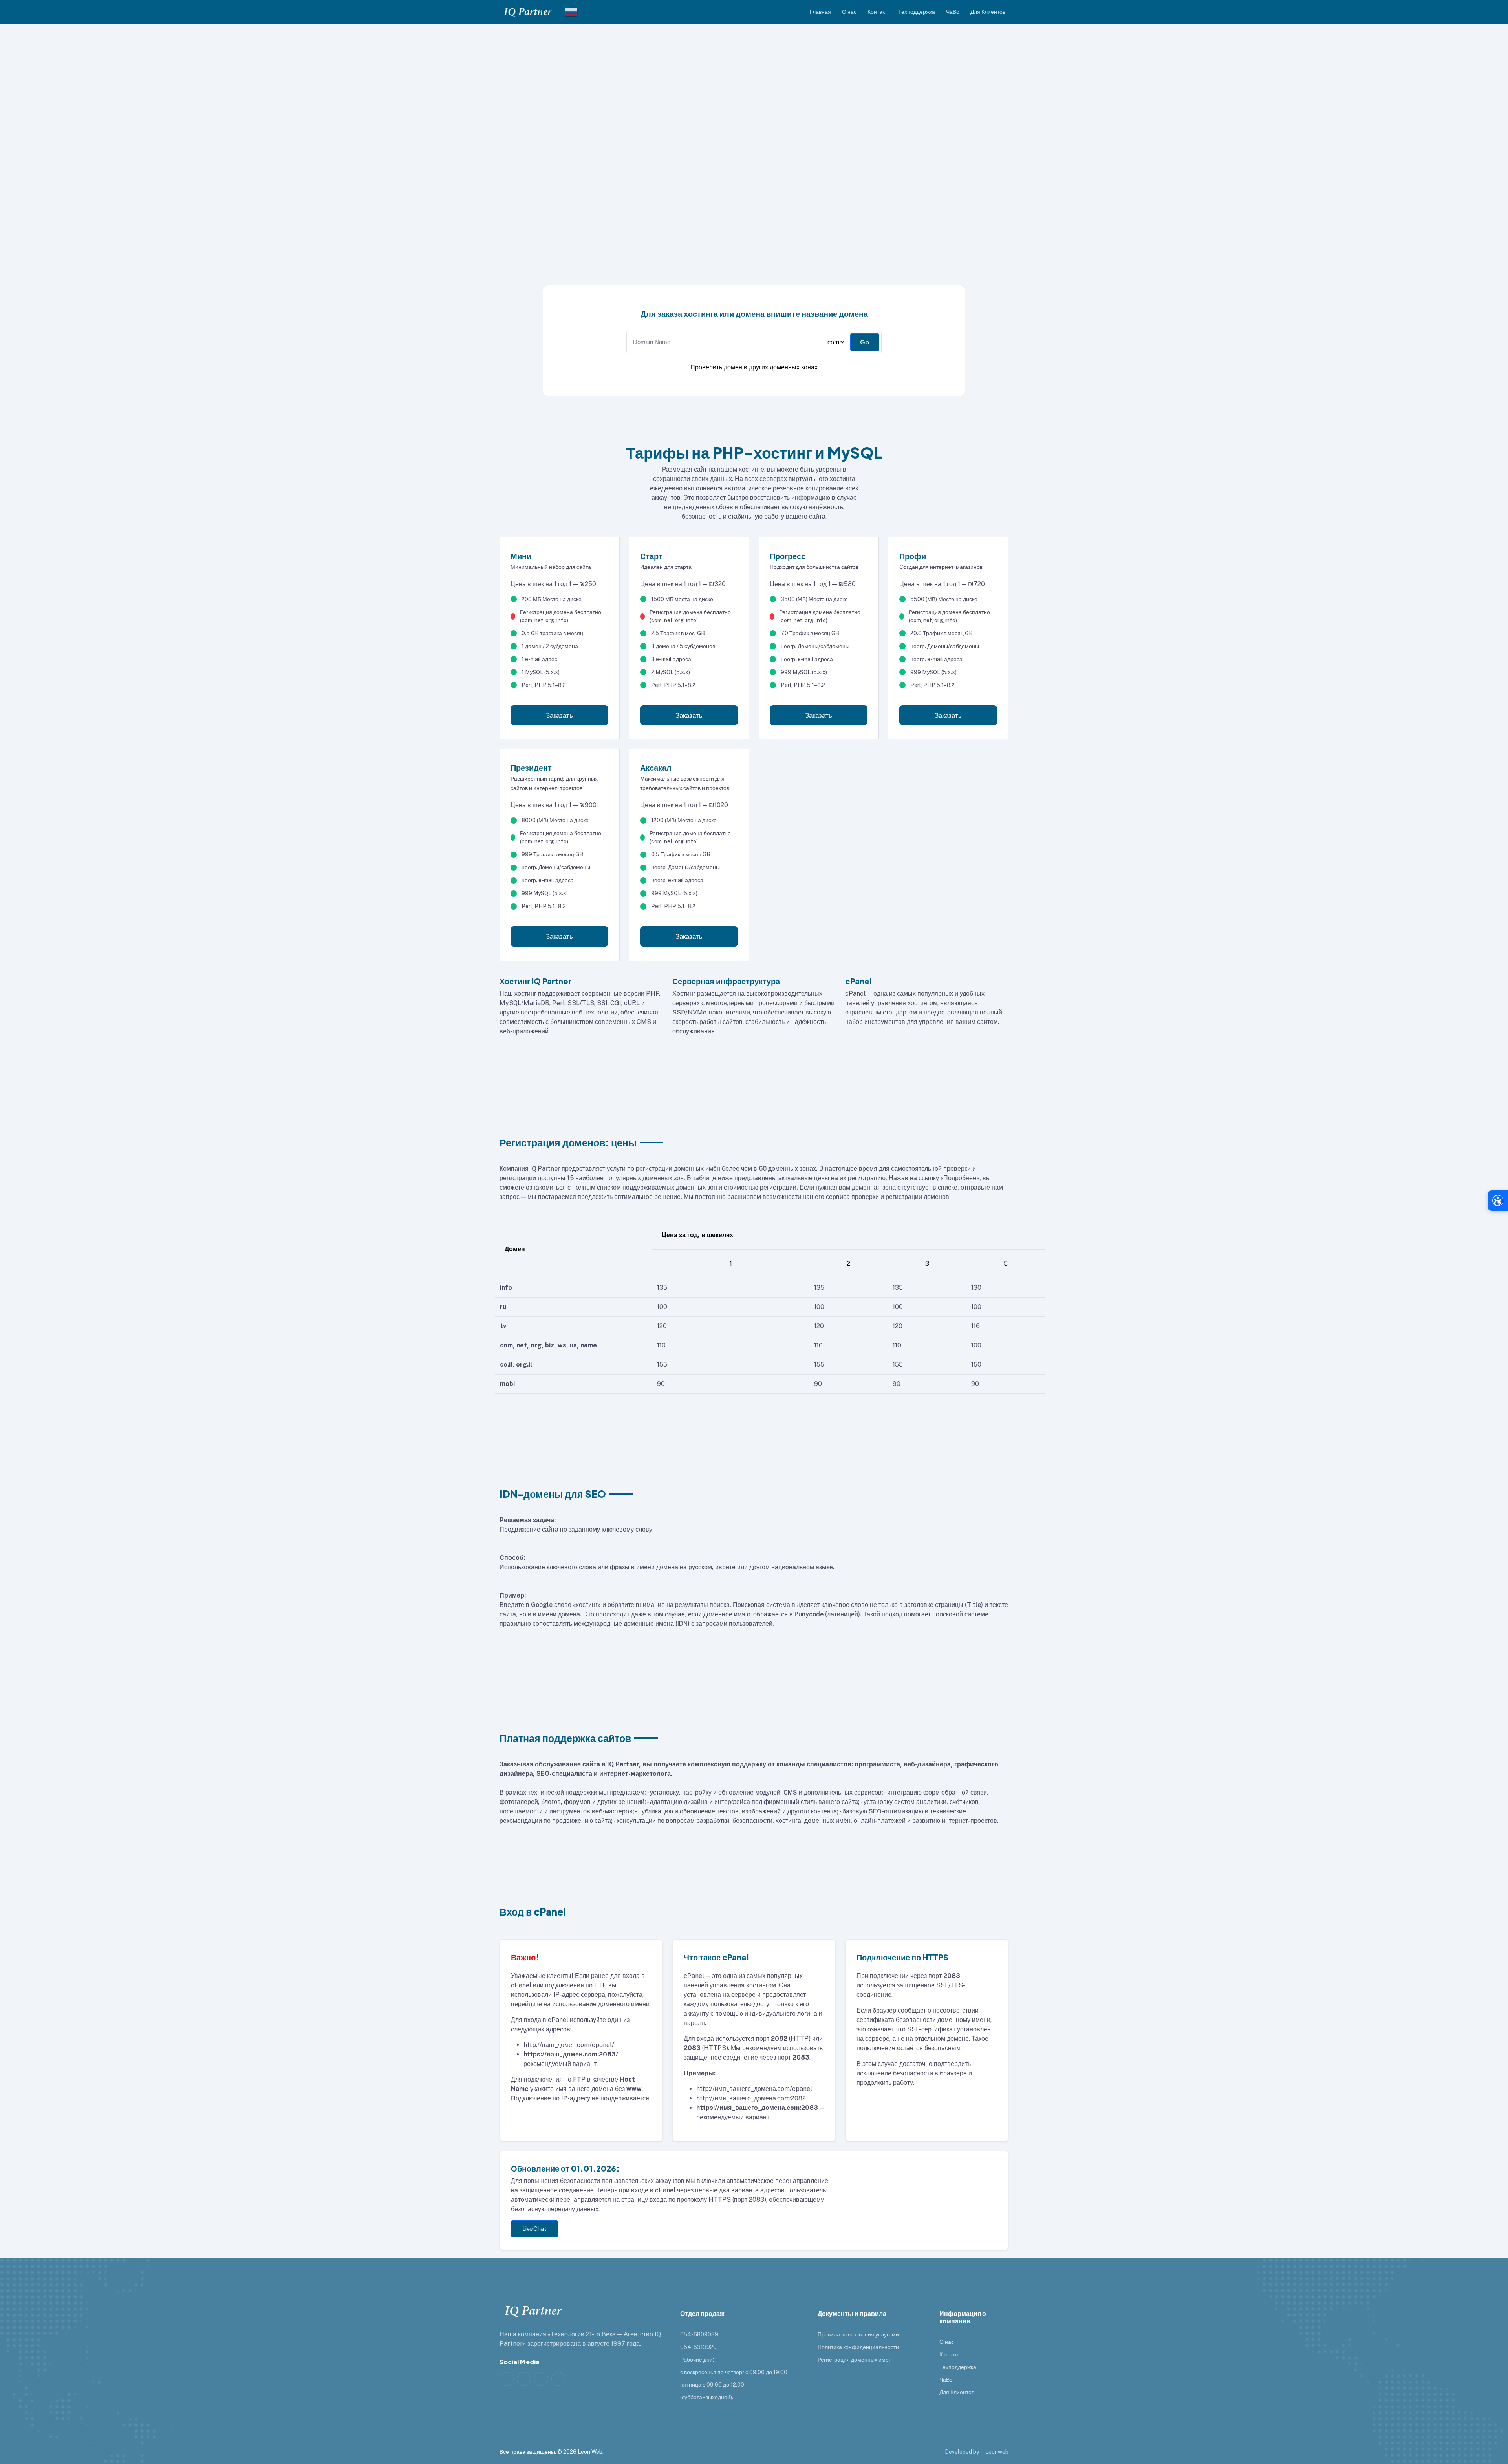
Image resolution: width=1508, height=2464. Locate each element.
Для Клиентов (988, 12)
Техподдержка (917, 12)
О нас (849, 12)
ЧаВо (953, 12)
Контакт (877, 12)
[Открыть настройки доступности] (1498, 1201)
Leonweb (997, 2452)
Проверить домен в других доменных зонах (754, 367)
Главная (820, 12)
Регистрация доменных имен (855, 2360)
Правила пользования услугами (858, 2334)
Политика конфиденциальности (858, 2347)
